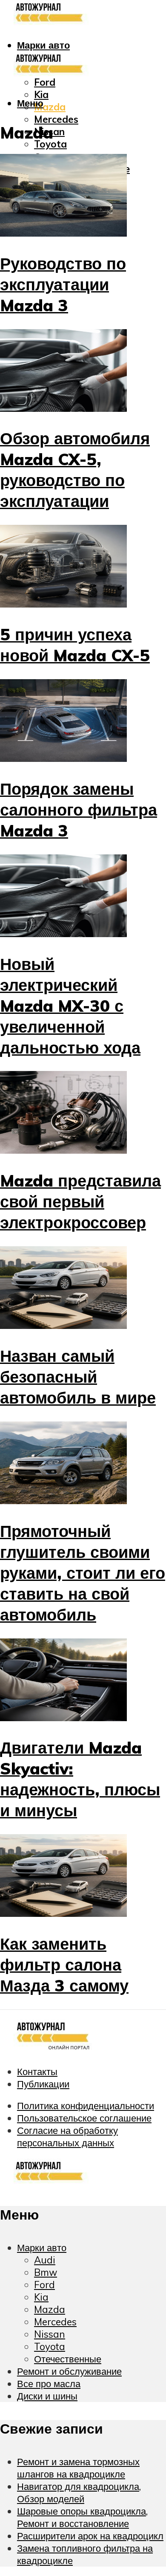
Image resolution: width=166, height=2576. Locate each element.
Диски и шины (47, 2396)
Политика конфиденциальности (86, 2106)
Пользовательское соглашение (84, 2118)
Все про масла (49, 2384)
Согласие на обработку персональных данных (67, 2136)
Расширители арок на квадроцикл (90, 2536)
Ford (45, 82)
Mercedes (56, 119)
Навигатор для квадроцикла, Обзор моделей (79, 2492)
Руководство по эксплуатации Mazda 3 (63, 284)
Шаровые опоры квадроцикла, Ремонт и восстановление (82, 2517)
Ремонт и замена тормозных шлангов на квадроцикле (78, 2468)
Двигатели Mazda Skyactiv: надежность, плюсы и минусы (80, 1779)
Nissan (50, 2334)
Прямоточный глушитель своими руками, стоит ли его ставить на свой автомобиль (83, 1573)
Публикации (43, 2084)
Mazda (50, 107)
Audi (45, 2260)
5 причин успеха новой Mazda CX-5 (75, 645)
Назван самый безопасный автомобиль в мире (78, 1376)
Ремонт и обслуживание (69, 2371)
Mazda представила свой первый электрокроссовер (80, 1201)
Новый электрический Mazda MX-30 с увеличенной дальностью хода (70, 1006)
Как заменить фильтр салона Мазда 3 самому (64, 1964)
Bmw (46, 2272)
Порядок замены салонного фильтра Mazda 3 (79, 809)
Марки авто (43, 45)
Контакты (37, 2071)
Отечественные (68, 2359)
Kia (41, 2297)
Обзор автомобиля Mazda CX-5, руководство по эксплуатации (75, 469)
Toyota (50, 144)
